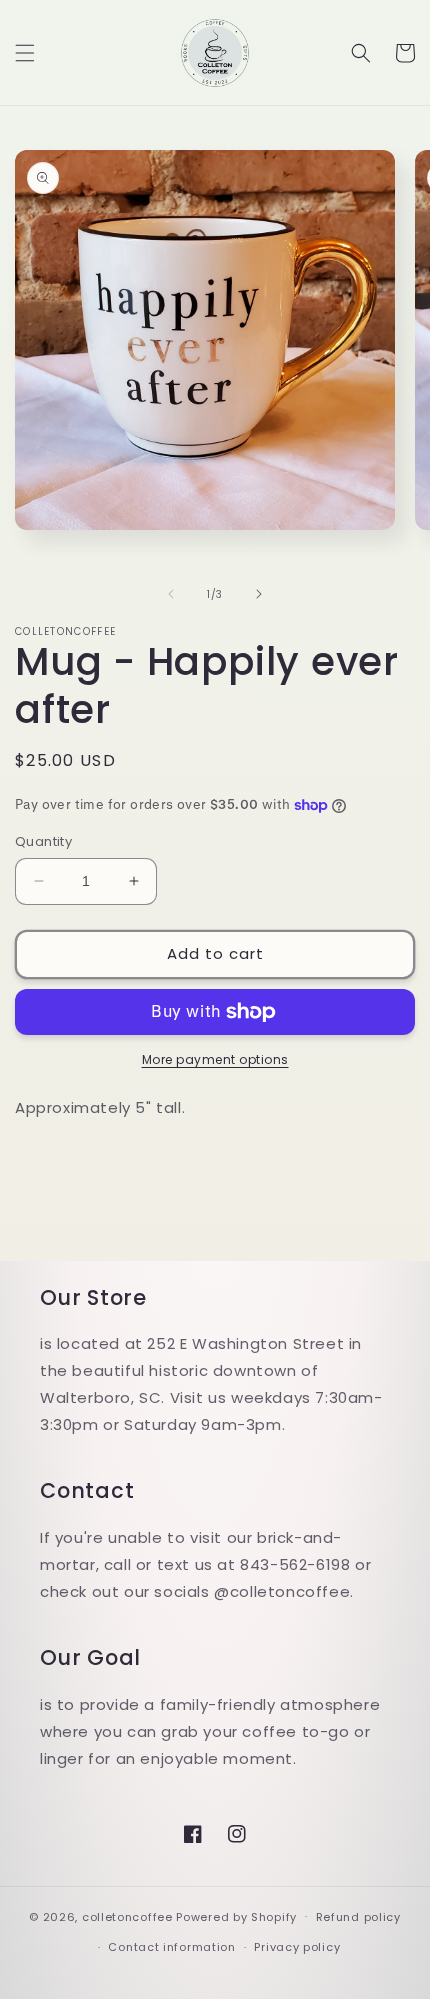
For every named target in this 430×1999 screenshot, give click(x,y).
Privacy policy (297, 1947)
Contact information (171, 1947)
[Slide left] (171, 594)
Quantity (43, 841)
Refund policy (358, 1917)
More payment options (215, 1059)
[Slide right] (259, 594)
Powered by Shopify (236, 1916)
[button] (25, 53)
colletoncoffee (127, 1916)
